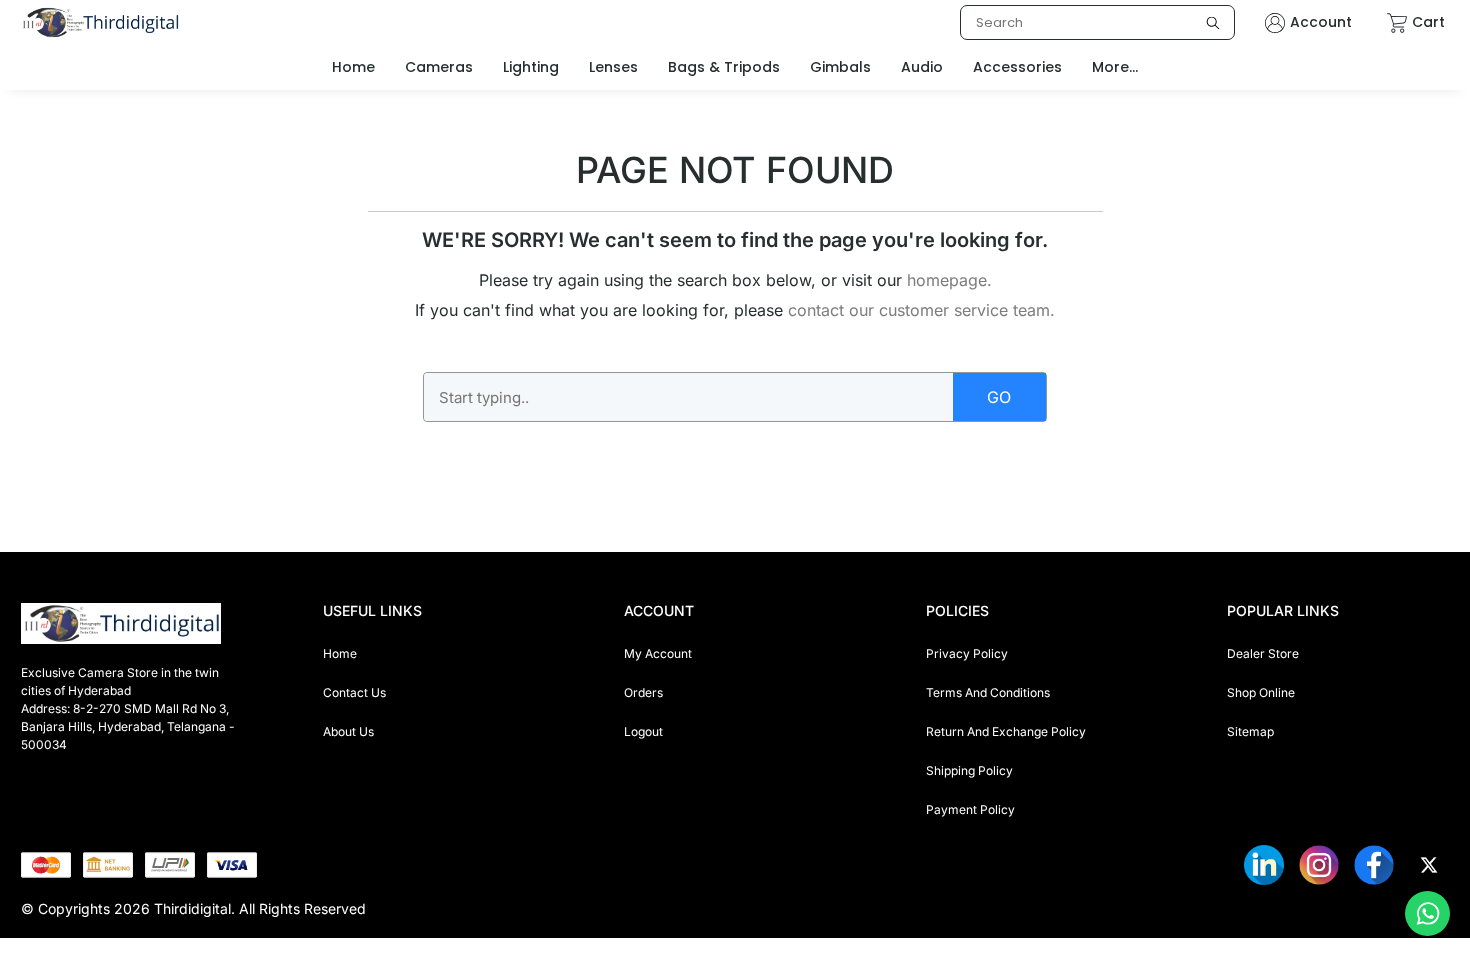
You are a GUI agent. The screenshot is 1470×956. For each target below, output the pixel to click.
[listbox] (1097, 22)
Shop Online (1261, 692)
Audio (922, 67)
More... (1115, 67)
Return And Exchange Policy (1006, 731)
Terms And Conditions (988, 692)
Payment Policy (970, 809)
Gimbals (840, 67)
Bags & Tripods (724, 67)
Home (340, 653)
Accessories (1017, 67)
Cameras (439, 67)
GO (999, 397)
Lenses (613, 67)
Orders (643, 692)
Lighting (531, 67)
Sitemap (1250, 731)
